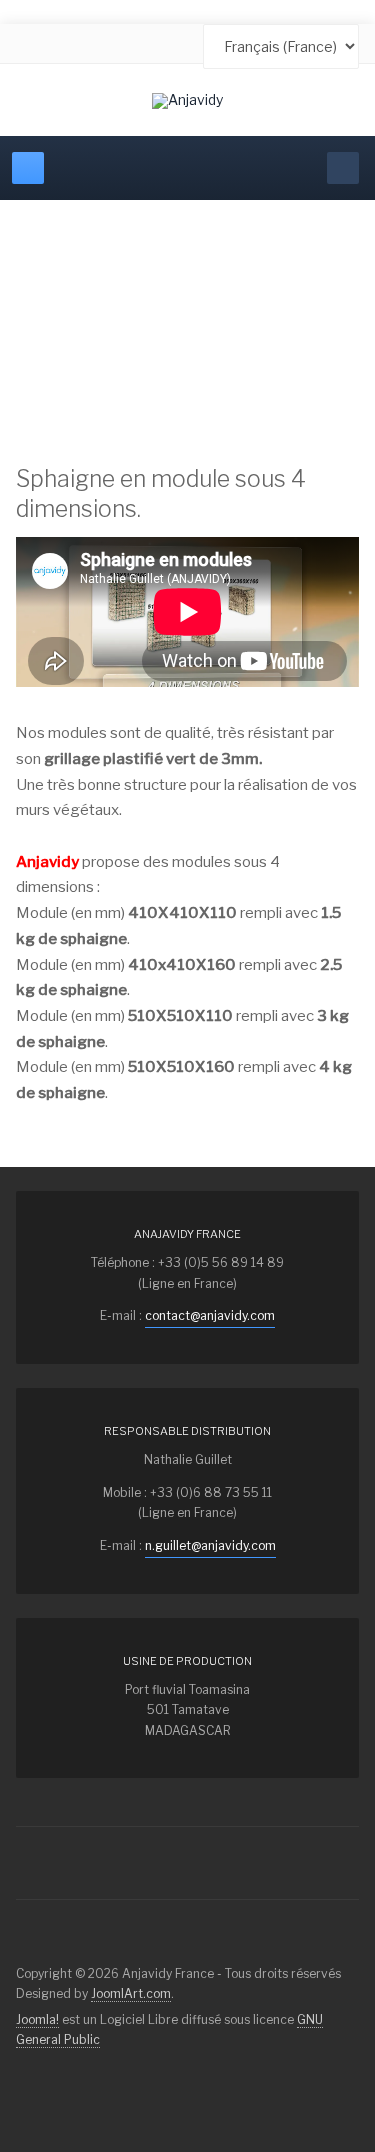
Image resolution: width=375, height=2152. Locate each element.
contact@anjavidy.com (210, 1315)
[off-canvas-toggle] (28, 168)
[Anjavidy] (187, 101)
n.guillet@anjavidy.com (210, 1545)
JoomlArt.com (131, 1993)
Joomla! (37, 2019)
